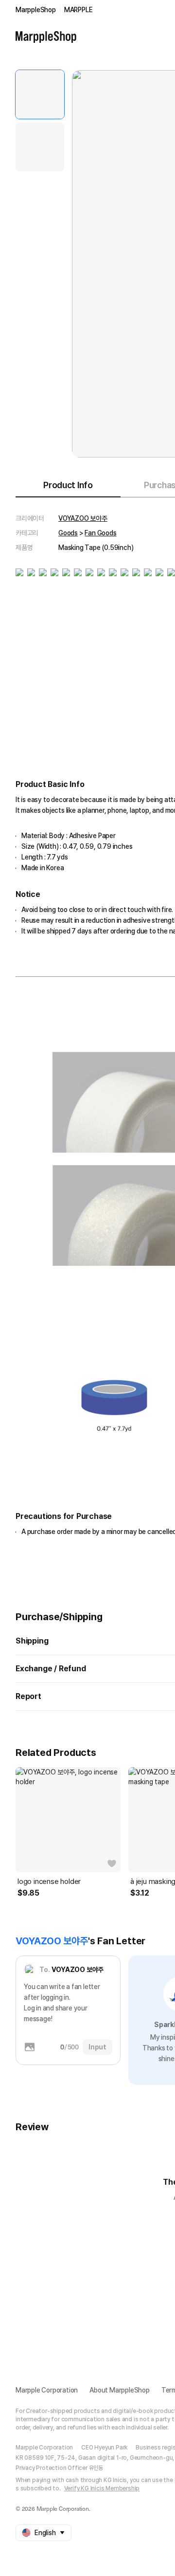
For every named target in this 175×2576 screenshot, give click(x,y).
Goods (68, 533)
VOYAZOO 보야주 (83, 518)
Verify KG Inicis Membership (102, 2488)
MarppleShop (36, 10)
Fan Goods (100, 533)
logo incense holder (49, 1882)
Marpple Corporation (47, 2390)
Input (97, 2047)
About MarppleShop (120, 2390)
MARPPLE (79, 10)
